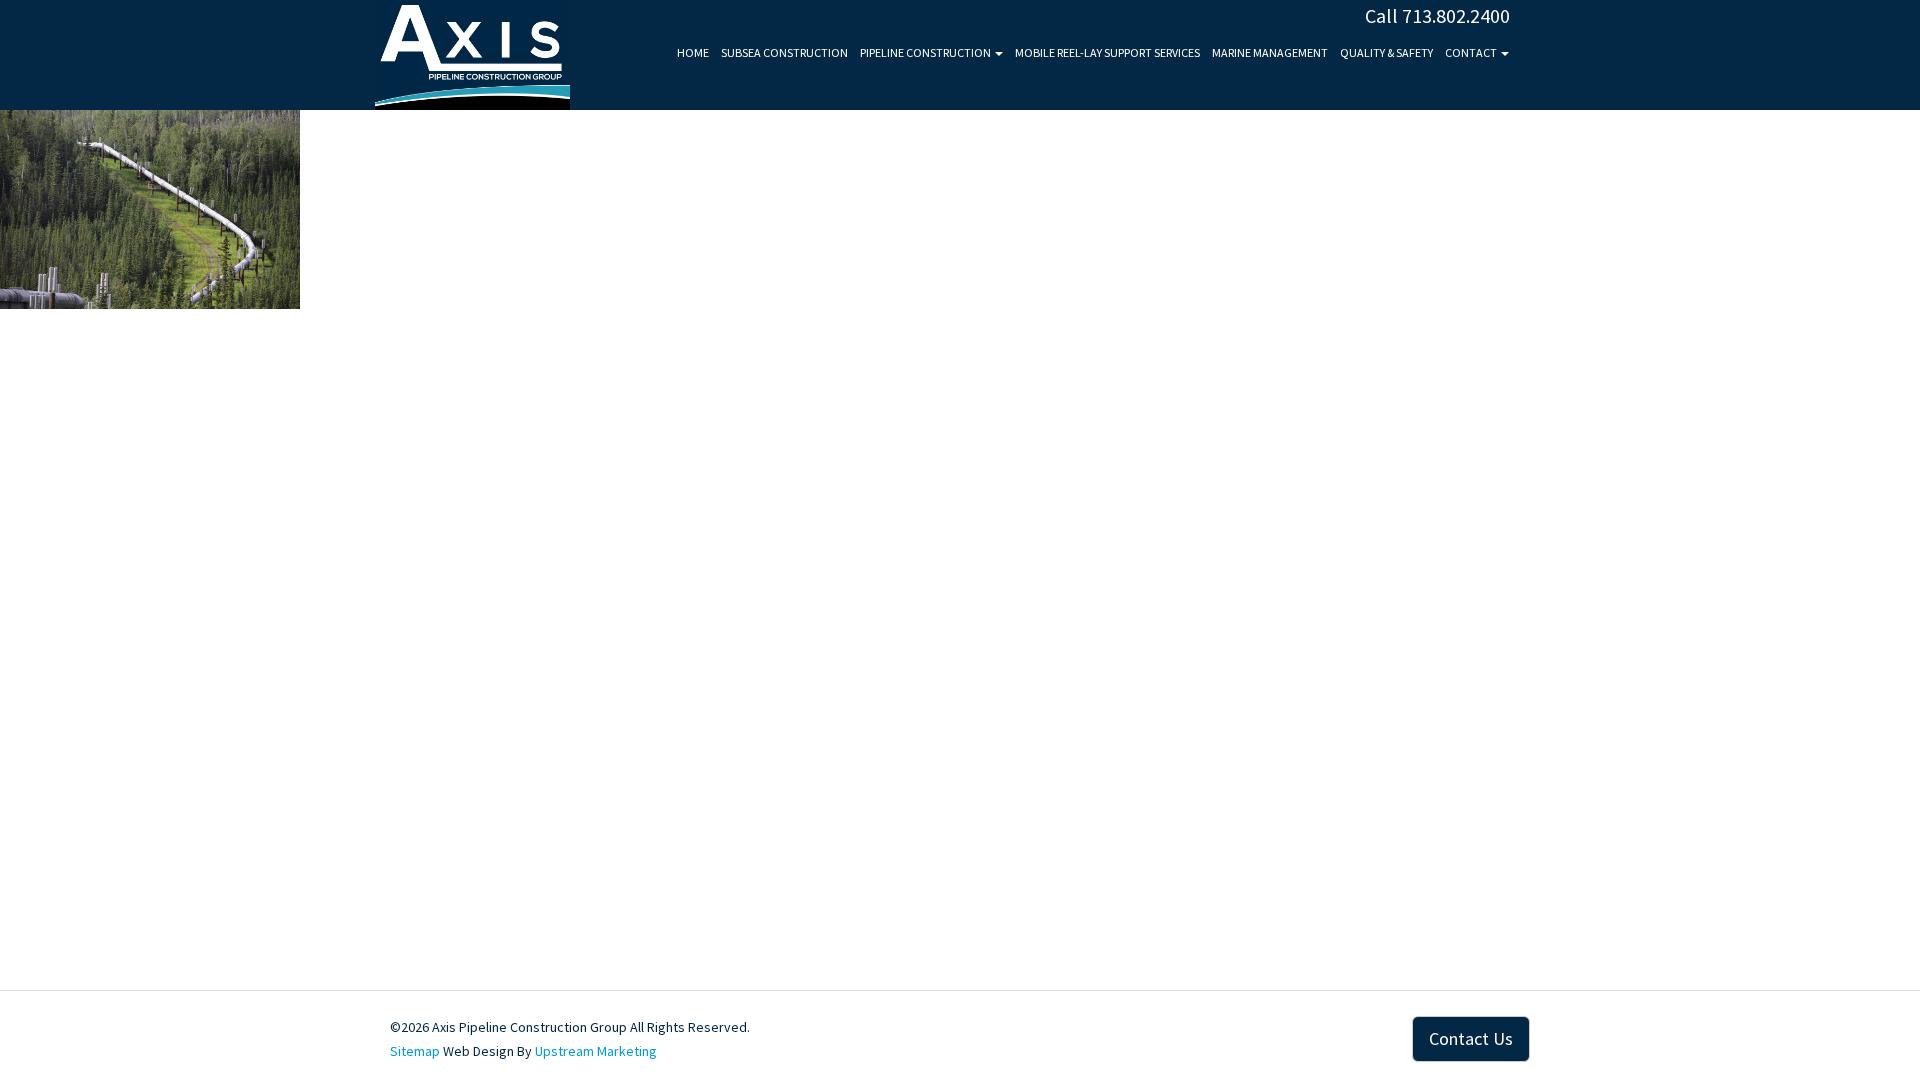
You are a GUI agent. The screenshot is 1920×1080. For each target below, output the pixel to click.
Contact (1472, 52)
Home (693, 52)
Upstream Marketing (596, 1051)
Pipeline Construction (926, 52)
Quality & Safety (1386, 52)
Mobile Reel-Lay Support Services (1107, 52)
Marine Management (1270, 52)
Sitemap (415, 1051)
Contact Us (1471, 1038)
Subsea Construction (784, 52)
